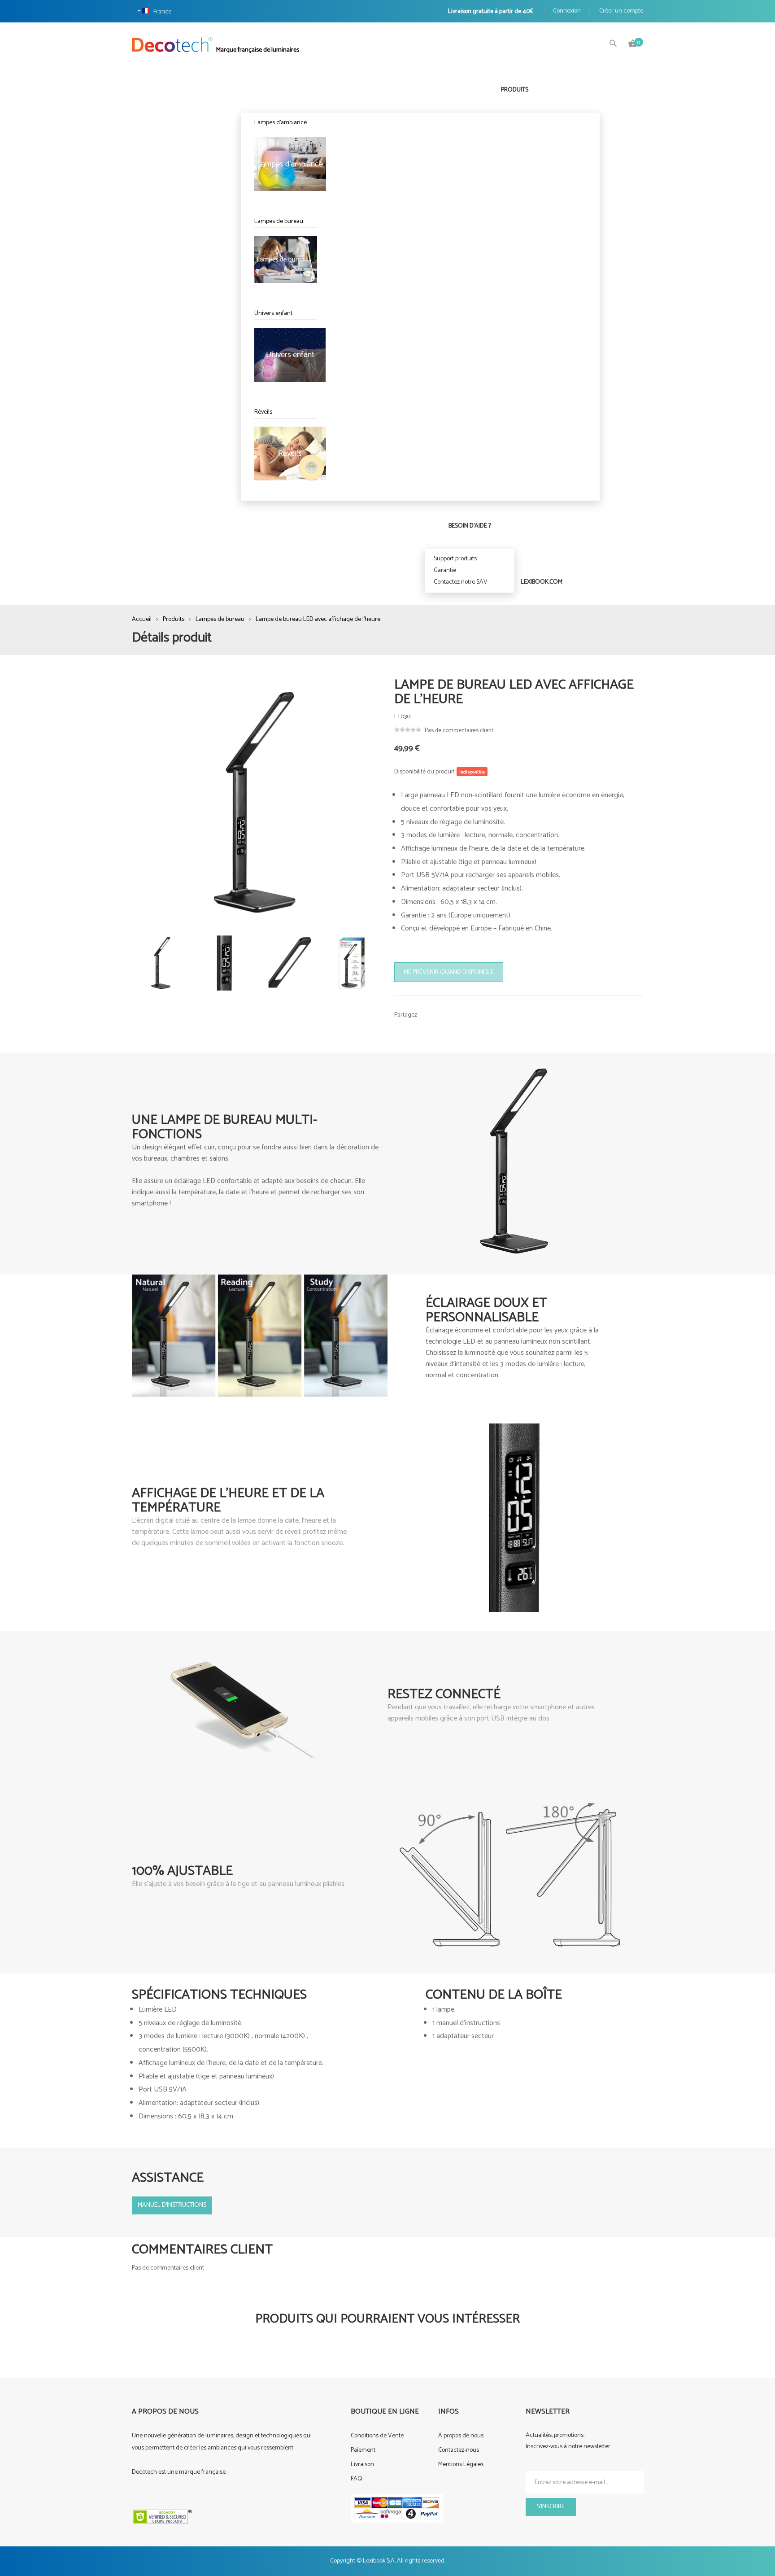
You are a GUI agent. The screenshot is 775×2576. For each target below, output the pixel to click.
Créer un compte (621, 11)
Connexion (567, 11)
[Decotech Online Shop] (173, 45)
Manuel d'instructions (172, 2205)
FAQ (357, 2479)
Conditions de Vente (377, 2436)
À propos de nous (461, 2436)
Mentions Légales (461, 2465)
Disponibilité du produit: (425, 772)
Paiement (363, 2450)
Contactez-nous (459, 2450)
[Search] (613, 44)
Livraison (362, 2465)
